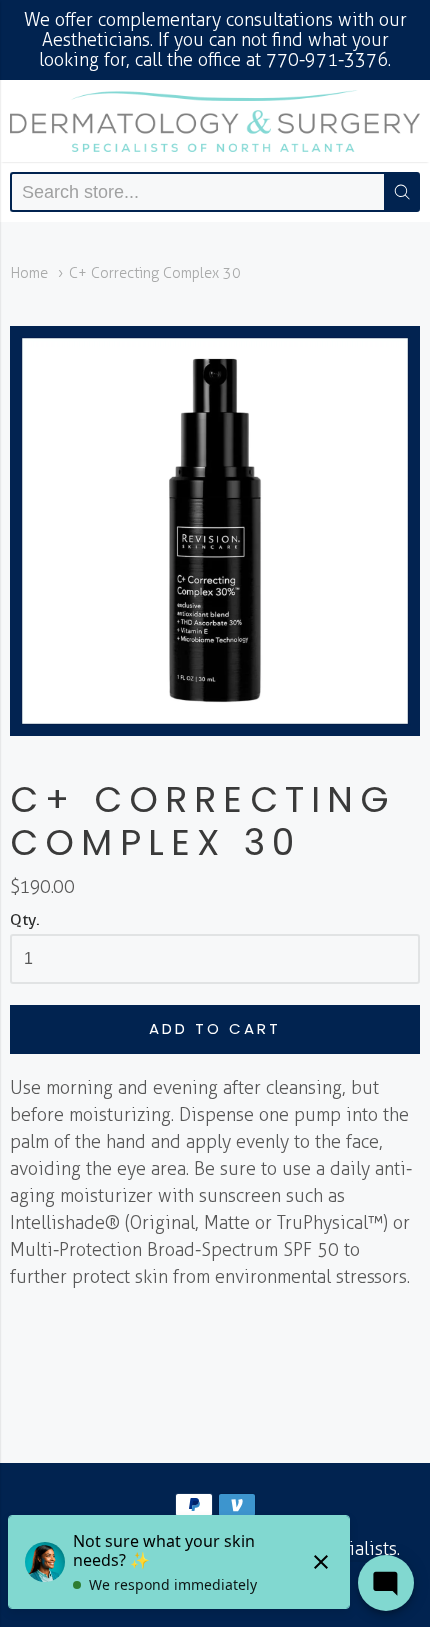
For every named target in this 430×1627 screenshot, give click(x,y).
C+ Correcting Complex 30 (155, 273)
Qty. (25, 920)
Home (29, 273)
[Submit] (402, 192)
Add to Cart (215, 1028)
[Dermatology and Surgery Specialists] (215, 121)
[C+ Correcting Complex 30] (215, 531)
